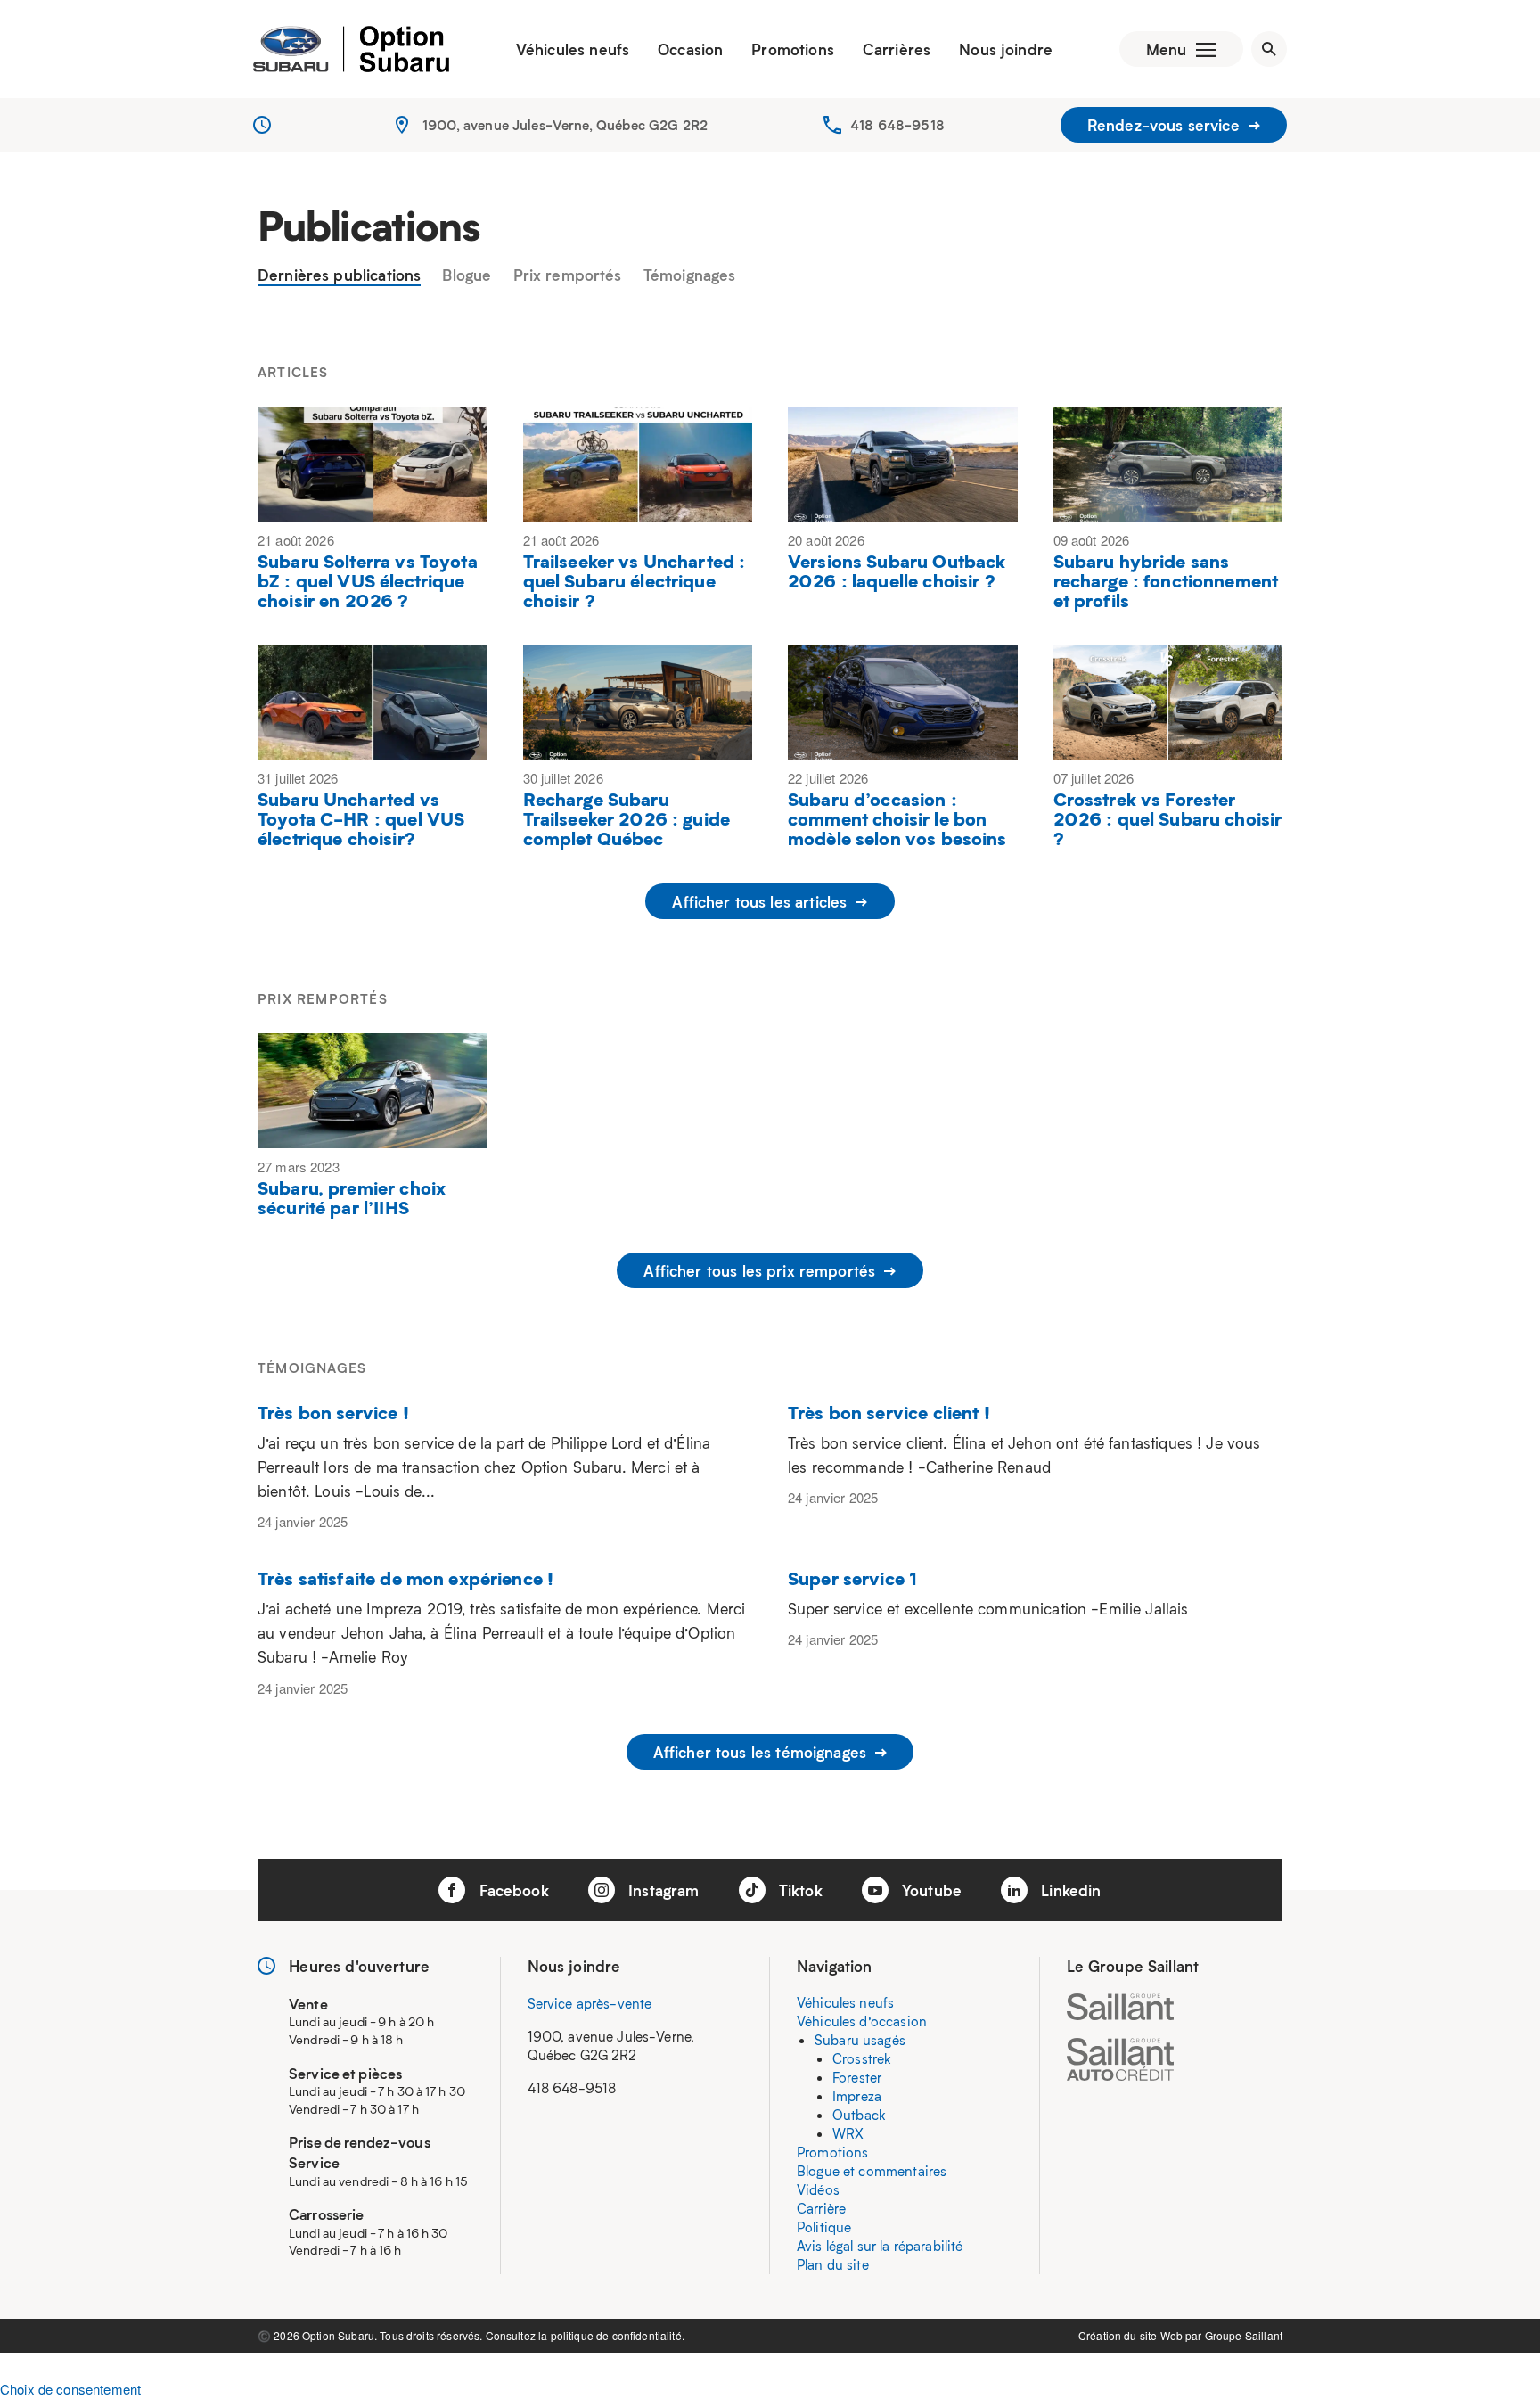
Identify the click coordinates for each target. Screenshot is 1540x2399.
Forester (857, 2077)
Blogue (467, 275)
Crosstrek (862, 2058)
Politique (824, 2227)
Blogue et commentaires (872, 2171)
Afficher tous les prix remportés (762, 1270)
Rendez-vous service (1166, 125)
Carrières (897, 49)
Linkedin (1069, 1890)
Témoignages (690, 275)
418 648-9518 (897, 125)
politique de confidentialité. (618, 2335)
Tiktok (799, 1890)
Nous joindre (1006, 49)
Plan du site (833, 2264)
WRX (848, 2133)
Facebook (511, 1890)
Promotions (793, 49)
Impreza (857, 2096)
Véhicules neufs (573, 49)
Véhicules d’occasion (862, 2021)
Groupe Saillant (1244, 2335)
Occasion (690, 49)
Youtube (930, 1890)
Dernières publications (339, 275)
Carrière (821, 2208)
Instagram (662, 1890)
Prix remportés (568, 275)
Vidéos (818, 2189)
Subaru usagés (860, 2040)
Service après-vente (590, 2003)
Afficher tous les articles (762, 901)
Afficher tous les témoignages (762, 1752)
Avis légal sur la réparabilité (880, 2246)
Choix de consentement (70, 2389)
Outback (859, 2115)
